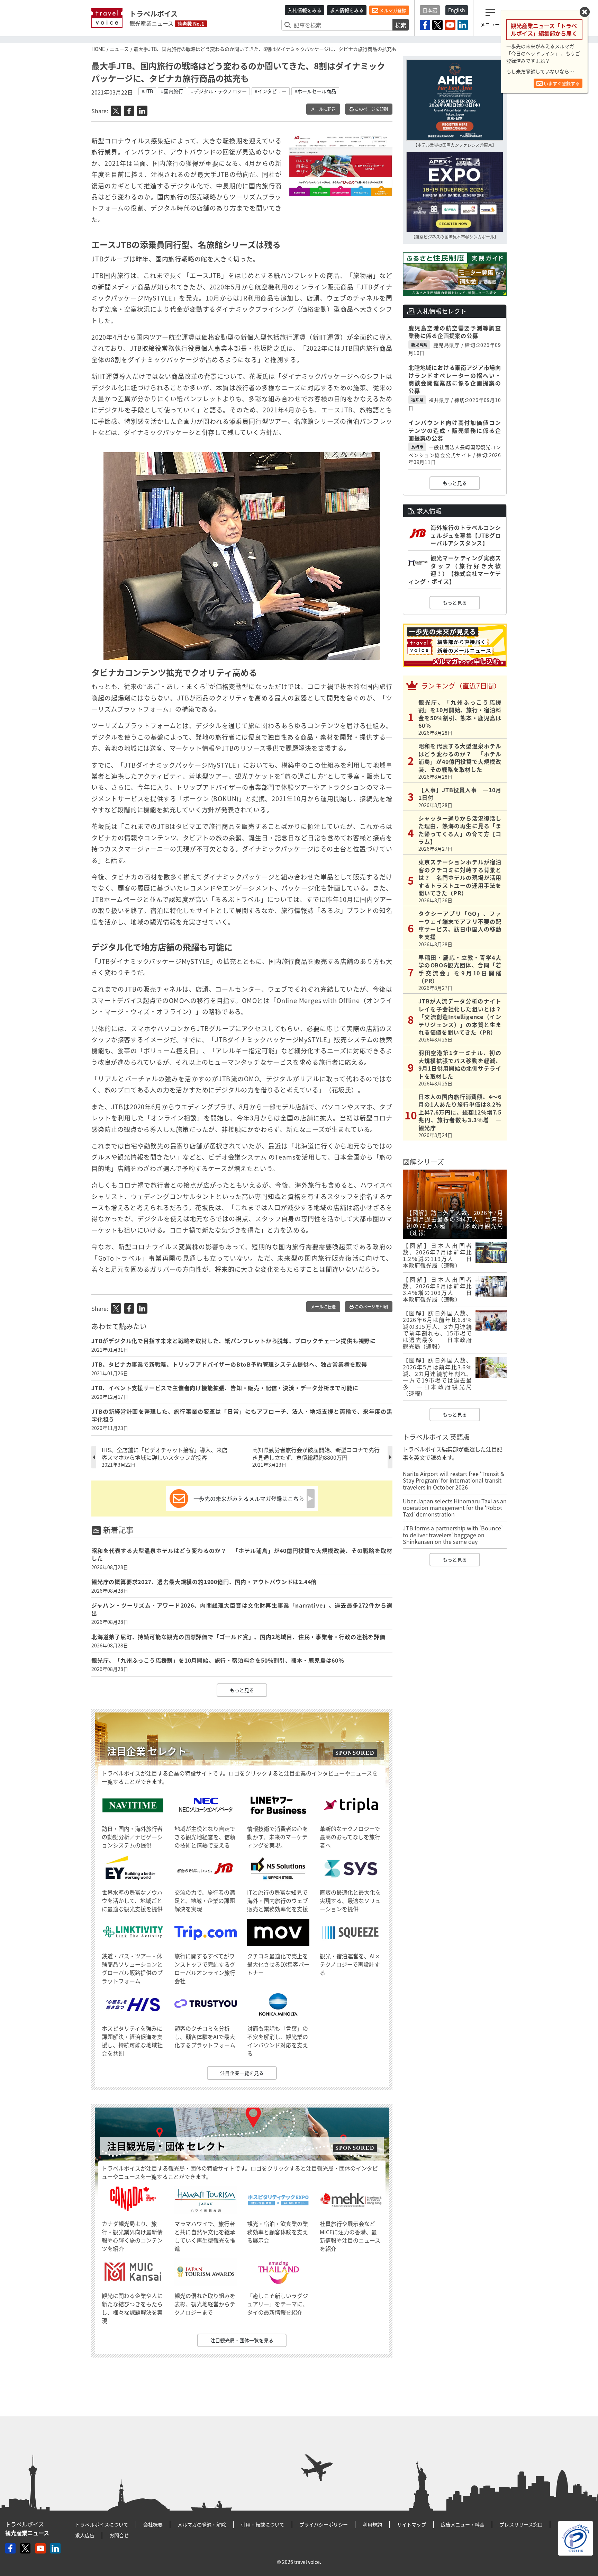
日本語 (430, 10)
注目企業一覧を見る (242, 2073)
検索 (401, 25)
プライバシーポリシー (324, 2524)
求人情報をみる (347, 10)
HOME (98, 49)
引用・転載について (263, 2524)
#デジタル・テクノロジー (219, 91)
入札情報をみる (305, 10)
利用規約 (372, 2524)
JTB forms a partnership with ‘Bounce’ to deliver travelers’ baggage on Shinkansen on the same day (453, 1535)
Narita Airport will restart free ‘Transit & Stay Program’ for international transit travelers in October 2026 (454, 1480)
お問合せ (119, 2535)
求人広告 (85, 2535)
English (457, 10)
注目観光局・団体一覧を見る (242, 2340)
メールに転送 (323, 109)
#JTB (147, 91)
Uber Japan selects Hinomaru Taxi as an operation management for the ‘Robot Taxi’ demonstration (455, 1508)
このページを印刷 (371, 109)
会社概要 (153, 2524)
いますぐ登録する (561, 83)
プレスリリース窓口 (521, 2524)
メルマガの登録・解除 (202, 2524)
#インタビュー (271, 91)
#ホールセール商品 (315, 91)
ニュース (119, 49)
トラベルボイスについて (102, 2524)
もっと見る (242, 1690)
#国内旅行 (172, 91)
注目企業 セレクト (147, 1751)
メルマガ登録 (392, 10)
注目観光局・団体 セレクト (166, 2146)
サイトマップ (411, 2524)
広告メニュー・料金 (463, 2524)
